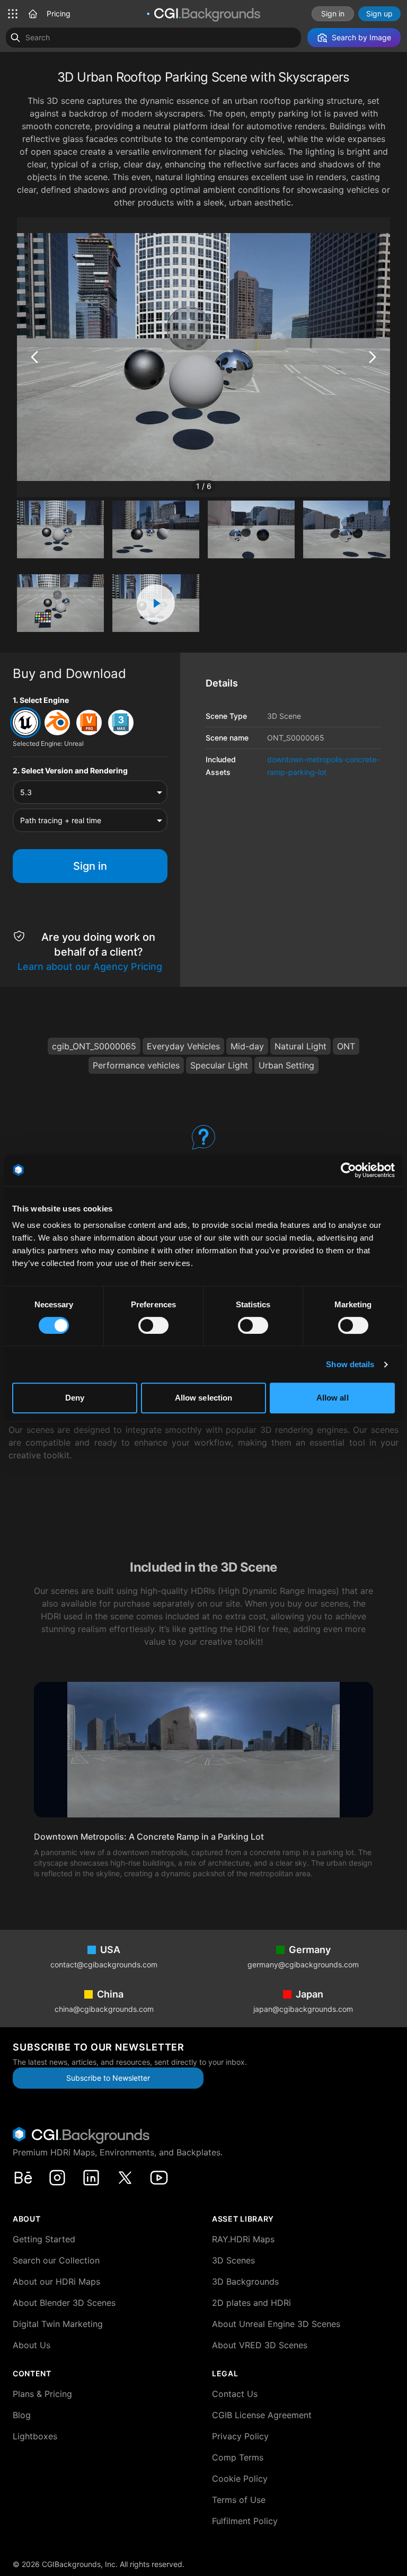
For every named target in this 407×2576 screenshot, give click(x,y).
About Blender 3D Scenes (64, 2303)
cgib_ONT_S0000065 (94, 1046)
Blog (22, 2415)
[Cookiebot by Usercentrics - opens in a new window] (348, 1170)
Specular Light (219, 1065)
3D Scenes (233, 2260)
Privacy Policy (240, 2436)
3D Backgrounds (245, 2281)
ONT (346, 1046)
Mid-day (247, 1046)
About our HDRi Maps (56, 2281)
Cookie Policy (240, 2479)
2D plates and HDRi (251, 2303)
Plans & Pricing (42, 2394)
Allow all (333, 1398)
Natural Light (300, 1046)
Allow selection (204, 1398)
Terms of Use (239, 2500)
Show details (350, 1364)
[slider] (148, 484)
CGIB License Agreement (262, 2415)
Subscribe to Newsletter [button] (108, 2078)
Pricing (59, 14)
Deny (75, 1398)
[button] (33, 14)
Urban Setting (286, 1065)
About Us (32, 2345)
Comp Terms (238, 2457)
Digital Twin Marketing (58, 2324)
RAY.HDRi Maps (243, 2239)
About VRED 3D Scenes (260, 2345)
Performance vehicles (136, 1065)
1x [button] (57, 483)
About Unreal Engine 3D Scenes (276, 2324)
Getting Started (44, 2239)
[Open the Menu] (13, 14)
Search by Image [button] (361, 37)
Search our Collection (56, 2260)
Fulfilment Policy (245, 2521)
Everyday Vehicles (183, 1046)
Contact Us (235, 2394)
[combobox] (90, 792)
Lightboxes (35, 2436)
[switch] (153, 1325)
